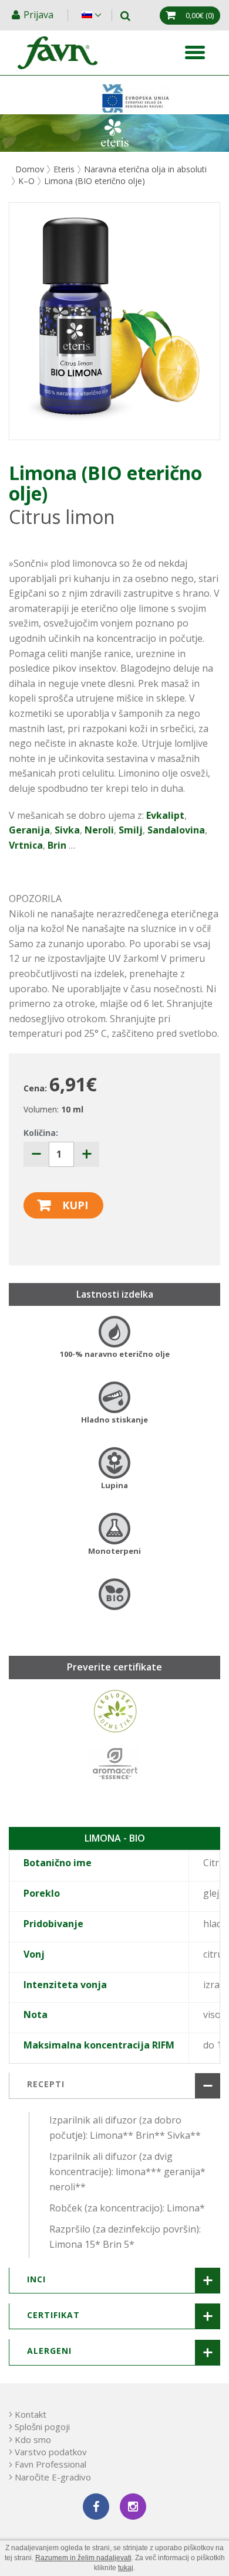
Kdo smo (33, 2439)
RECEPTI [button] (46, 2084)
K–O (26, 181)
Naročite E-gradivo (53, 2477)
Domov (30, 169)
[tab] (114, 2085)
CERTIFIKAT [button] (53, 2315)
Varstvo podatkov (51, 2452)
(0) (200, 15)
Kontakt (31, 2414)
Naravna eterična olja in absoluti (145, 169)
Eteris (64, 169)
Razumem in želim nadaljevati (83, 2558)
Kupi (75, 1205)
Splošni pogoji (42, 2427)
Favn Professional (50, 2464)
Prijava (40, 15)
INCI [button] (36, 2279)
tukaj (126, 2568)
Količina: (41, 1133)
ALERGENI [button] (49, 2351)
